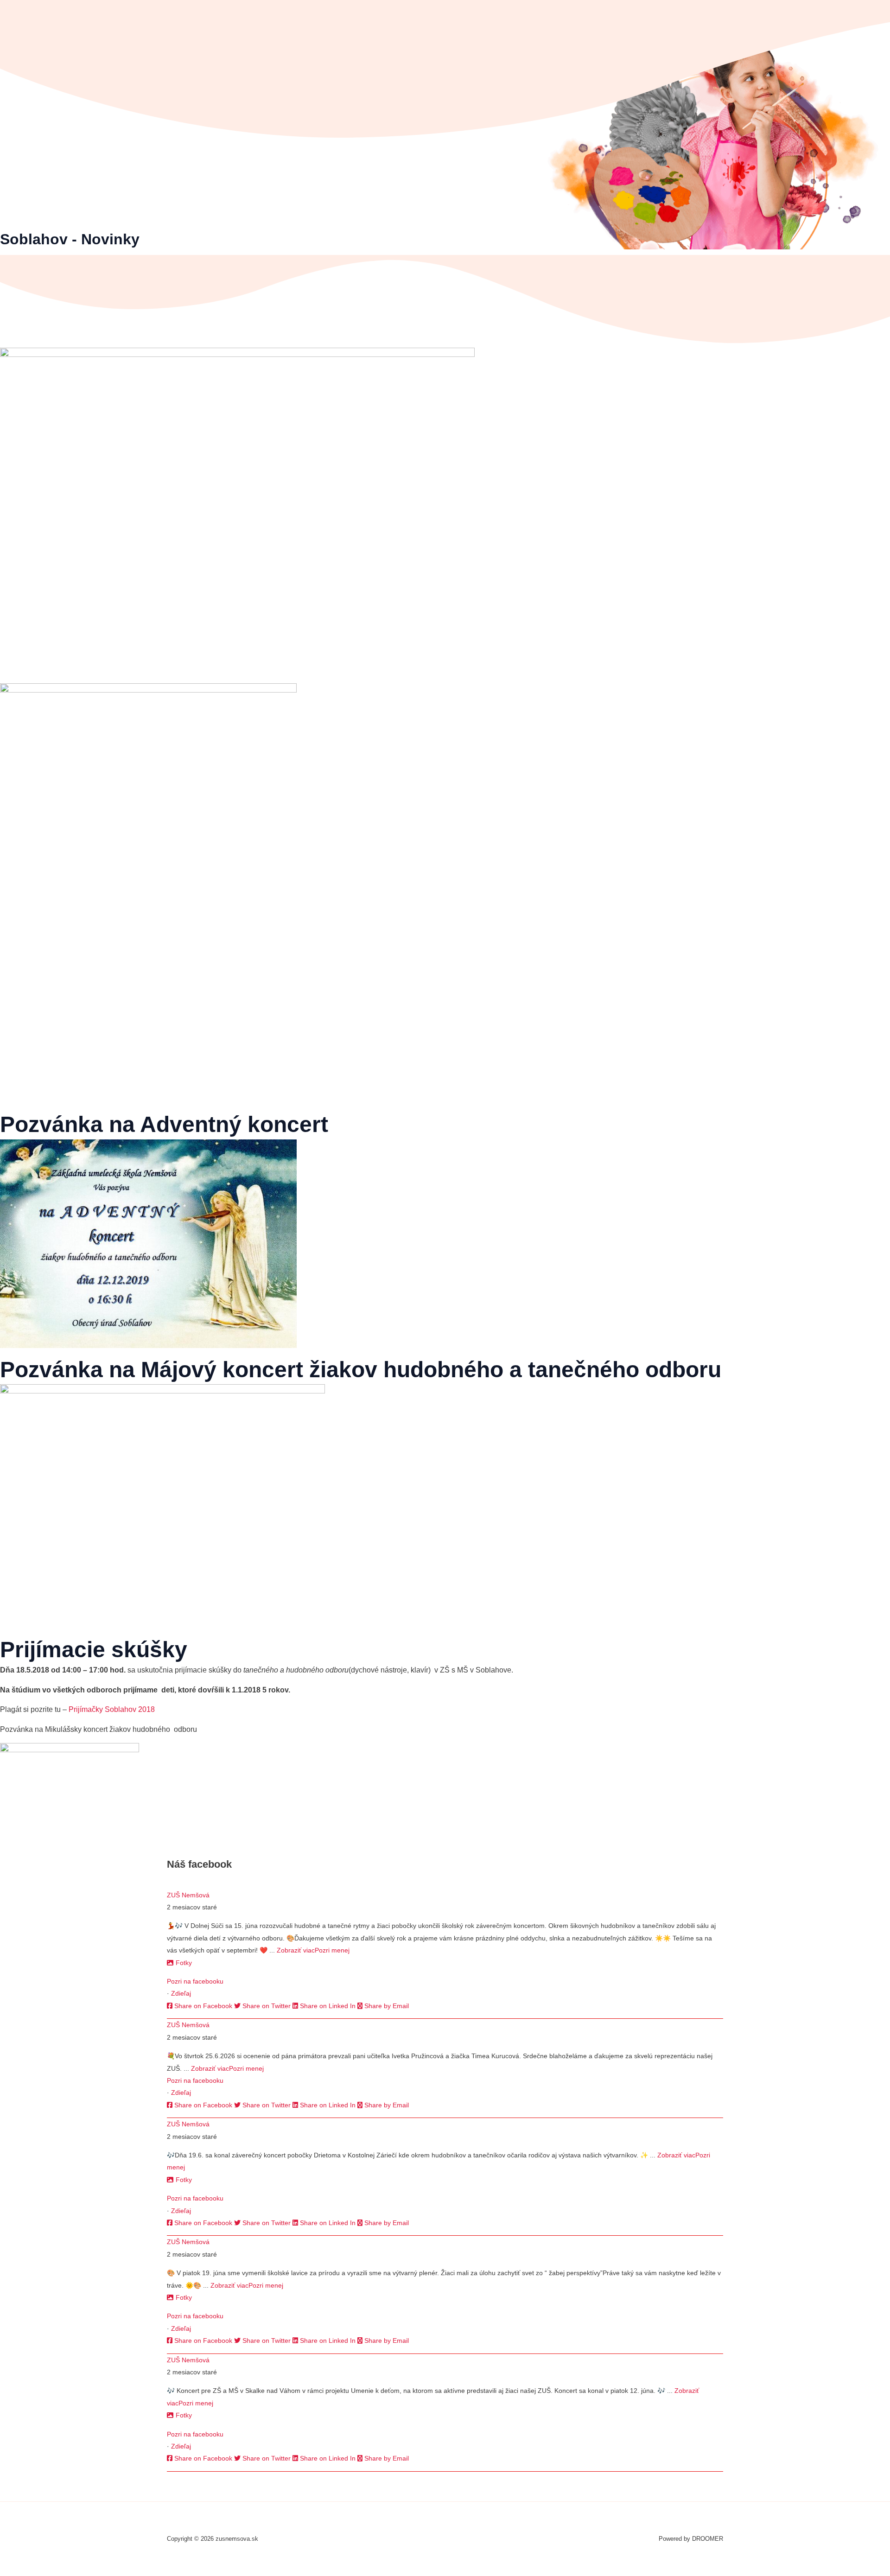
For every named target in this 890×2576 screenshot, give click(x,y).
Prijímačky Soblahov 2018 (112, 1709)
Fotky (184, 1963)
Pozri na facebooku (195, 1981)
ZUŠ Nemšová (188, 1895)
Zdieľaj (181, 1993)
